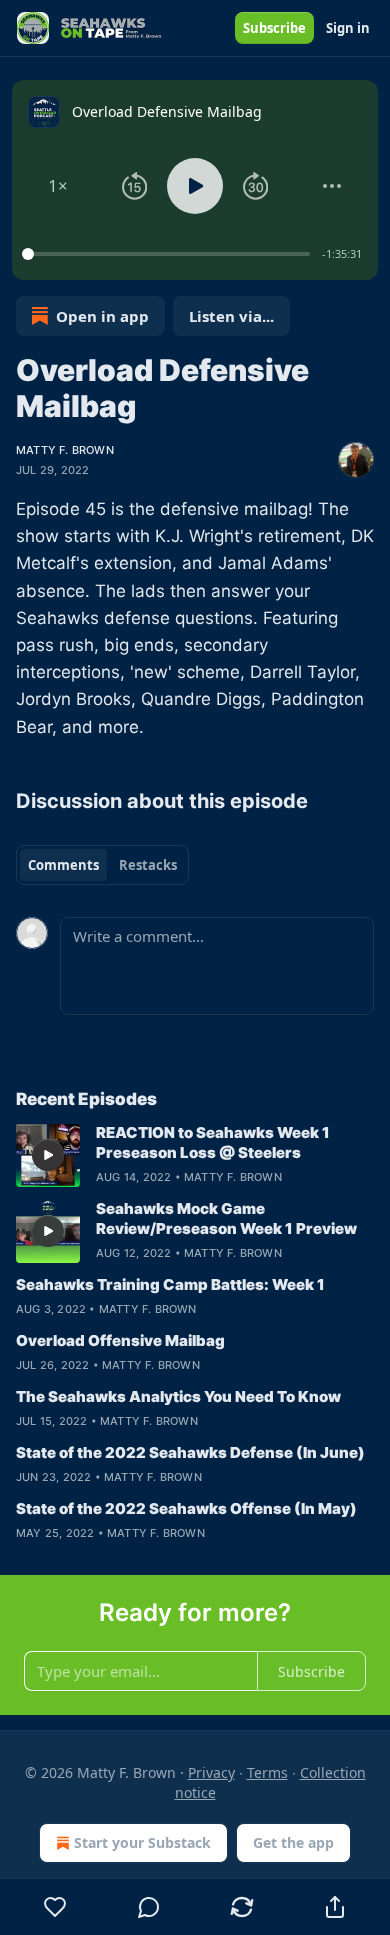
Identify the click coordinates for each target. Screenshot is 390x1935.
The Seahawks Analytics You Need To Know (178, 1396)
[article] (195, 1155)
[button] (58, 186)
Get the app (293, 1842)
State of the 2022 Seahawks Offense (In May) (186, 1508)
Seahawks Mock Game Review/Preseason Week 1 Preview (226, 1218)
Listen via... (231, 316)
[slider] (169, 254)
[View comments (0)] (148, 1907)
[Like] (55, 1907)
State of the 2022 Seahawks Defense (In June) (190, 1452)
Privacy (211, 1772)
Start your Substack (142, 1842)
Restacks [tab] (148, 865)
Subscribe (274, 28)
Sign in (348, 28)
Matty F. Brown (65, 450)
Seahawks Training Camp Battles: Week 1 (170, 1284)
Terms (267, 1772)
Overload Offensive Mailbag (120, 1340)
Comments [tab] (63, 865)
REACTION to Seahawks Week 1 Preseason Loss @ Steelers (213, 1142)
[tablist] (102, 865)
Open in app (102, 316)
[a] (48, 1155)
